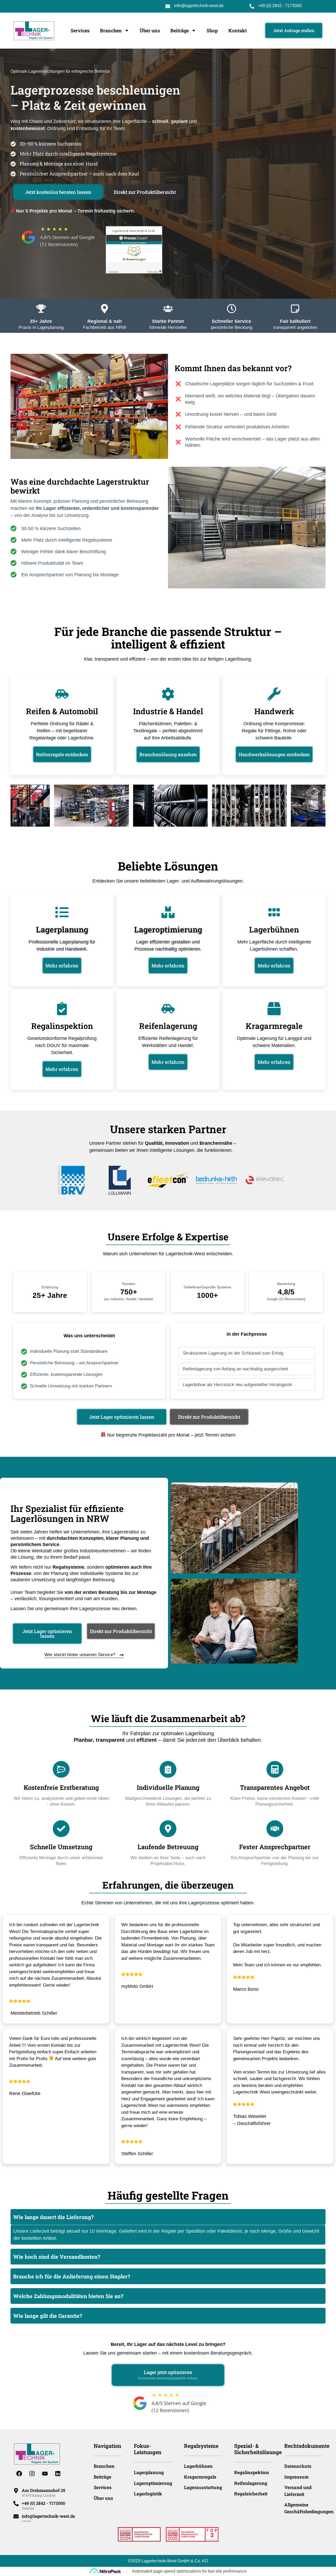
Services (80, 30)
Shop (212, 30)
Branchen (111, 30)
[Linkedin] (58, 2474)
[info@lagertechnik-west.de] (16, 2516)
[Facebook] (19, 2474)
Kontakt (238, 30)
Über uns (150, 30)
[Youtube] (45, 2474)
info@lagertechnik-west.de (199, 6)
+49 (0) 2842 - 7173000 (280, 6)
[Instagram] (32, 2474)
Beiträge (180, 30)
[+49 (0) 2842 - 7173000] (16, 2504)
